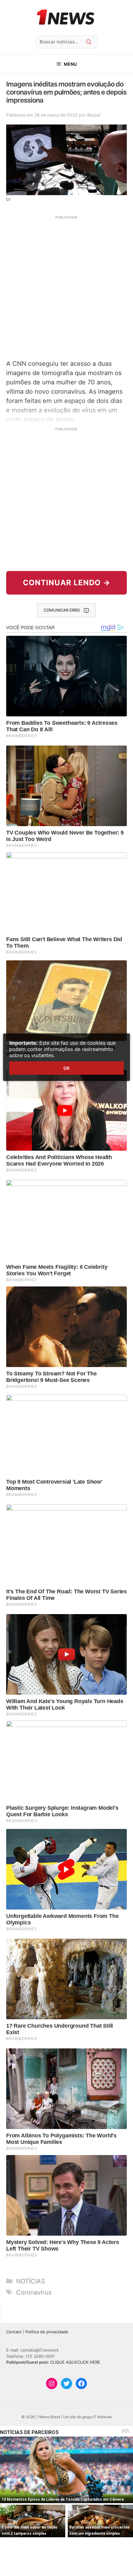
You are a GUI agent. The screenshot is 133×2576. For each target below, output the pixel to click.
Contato (14, 2332)
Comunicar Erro (62, 610)
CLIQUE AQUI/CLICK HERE (75, 2362)
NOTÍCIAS (31, 2281)
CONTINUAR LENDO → (67, 583)
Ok (66, 1068)
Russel (94, 115)
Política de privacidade (47, 2332)
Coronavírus (34, 2292)
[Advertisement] (66, 287)
